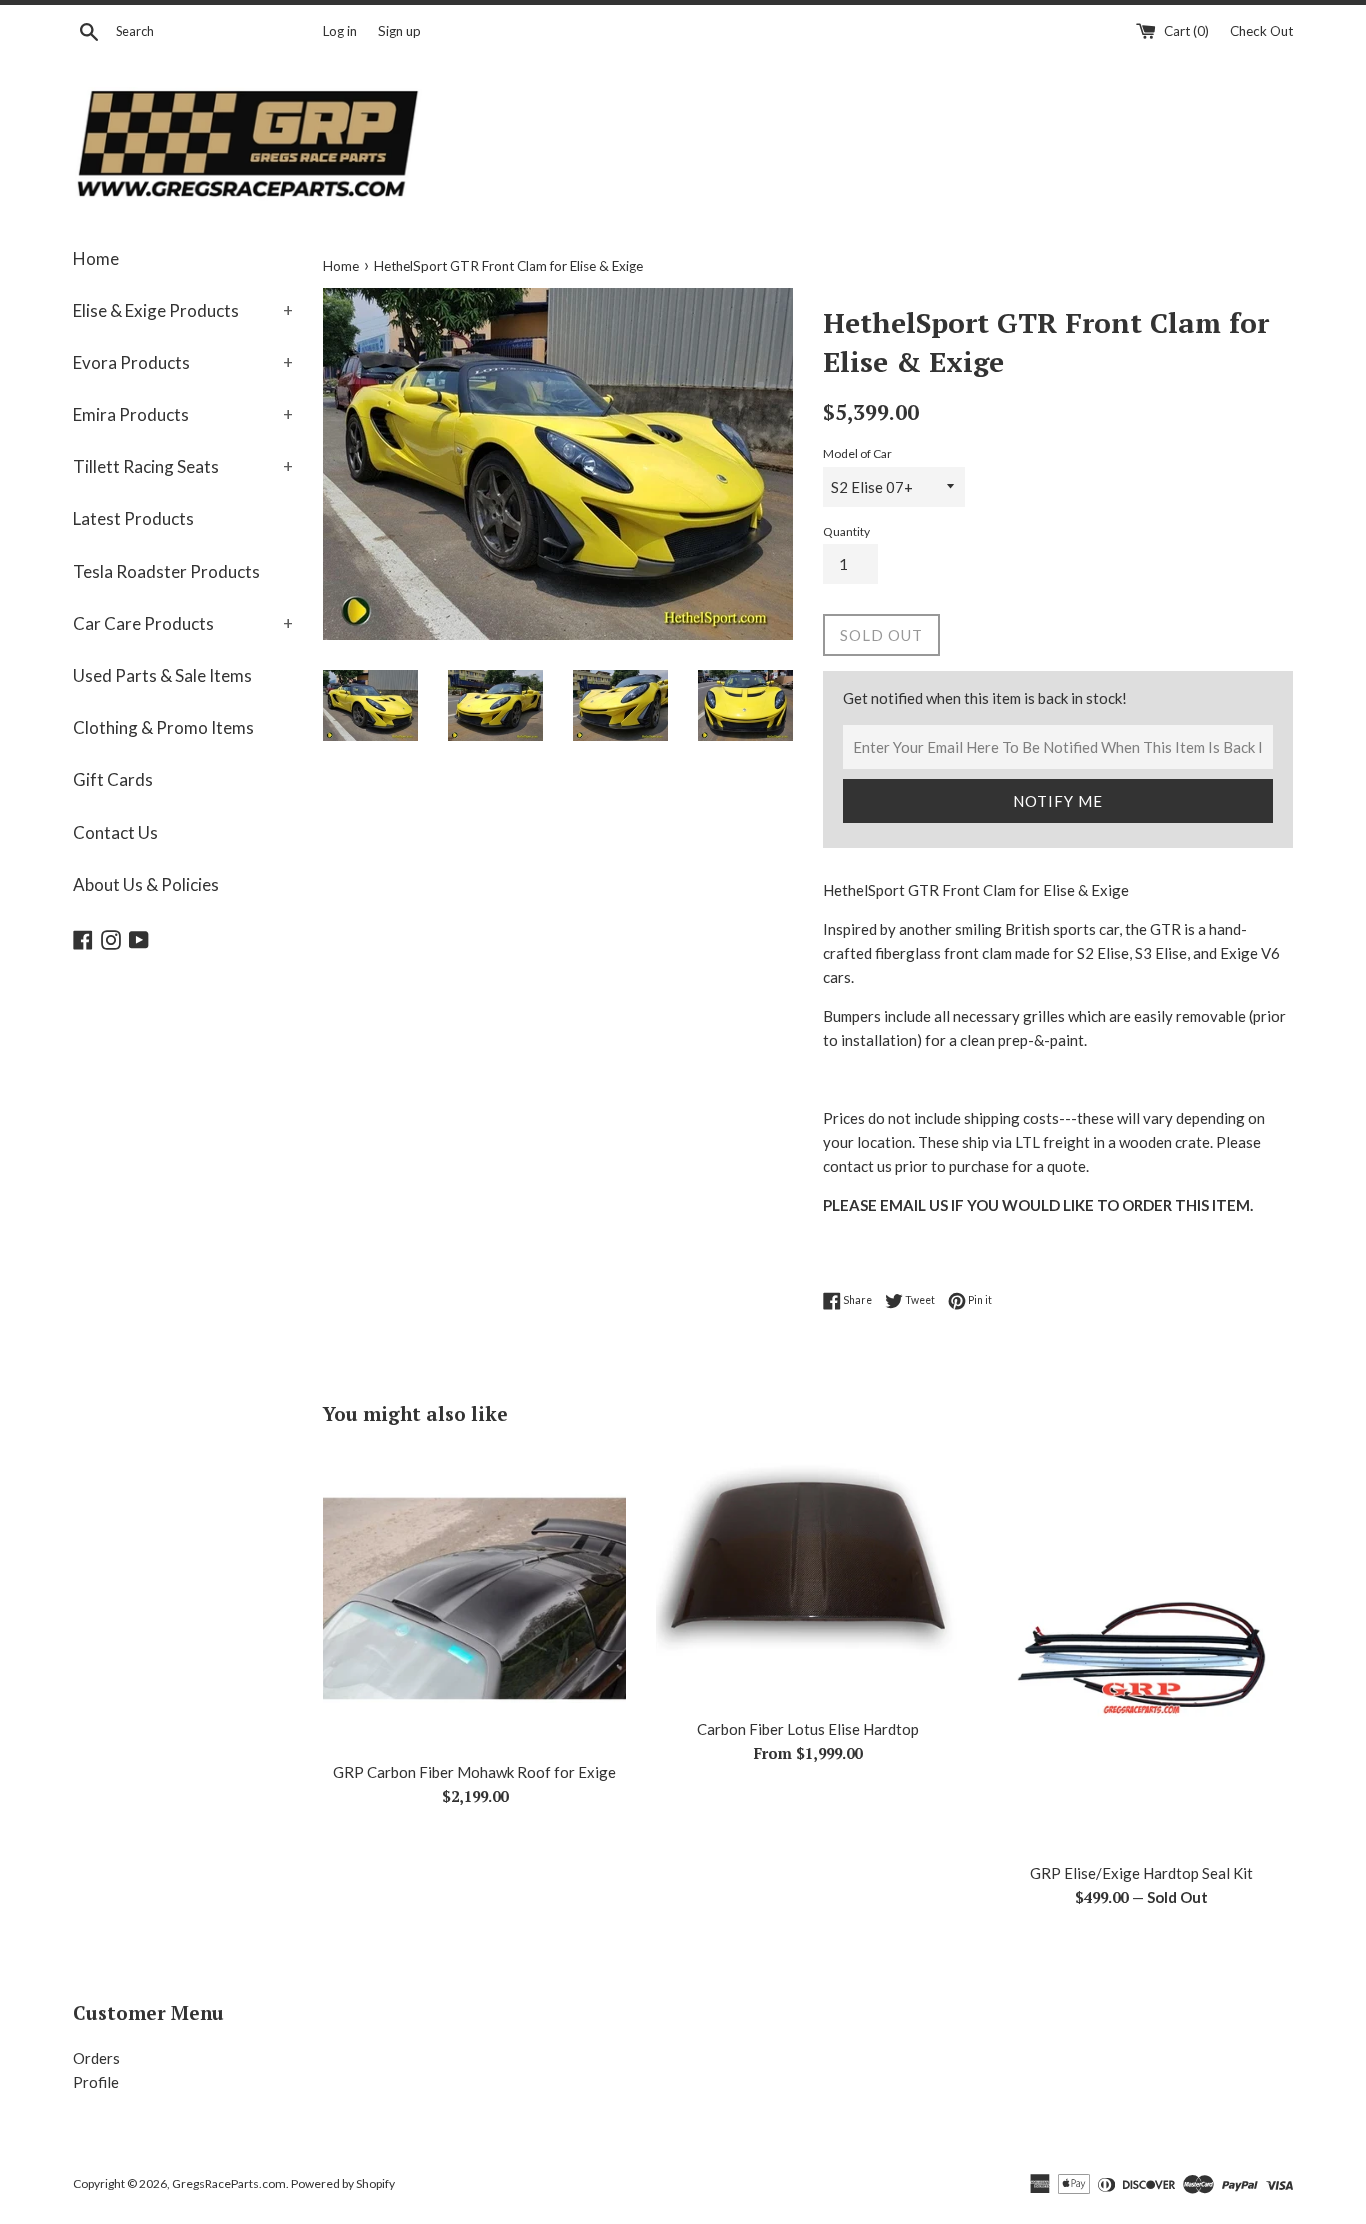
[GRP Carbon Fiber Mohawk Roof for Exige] (474, 1598)
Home (96, 258)
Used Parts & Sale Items (162, 675)
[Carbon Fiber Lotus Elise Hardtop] (807, 1577)
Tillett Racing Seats (183, 466)
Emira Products (183, 414)
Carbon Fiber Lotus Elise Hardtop (808, 1729)
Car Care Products (183, 623)
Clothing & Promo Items (163, 727)
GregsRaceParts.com (229, 2183)
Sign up (399, 31)
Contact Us (115, 832)
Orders (96, 2058)
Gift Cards (113, 779)
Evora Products (183, 362)
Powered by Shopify (343, 2183)
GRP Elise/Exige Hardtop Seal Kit (1141, 1873)
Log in (340, 31)
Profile (96, 2082)
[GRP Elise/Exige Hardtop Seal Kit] (1141, 1649)
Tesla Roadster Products (166, 571)
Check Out (1261, 31)
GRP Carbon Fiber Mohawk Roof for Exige (474, 1772)
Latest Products (133, 518)
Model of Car (857, 453)
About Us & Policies (146, 884)
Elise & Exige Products (183, 310)
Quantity (846, 531)
